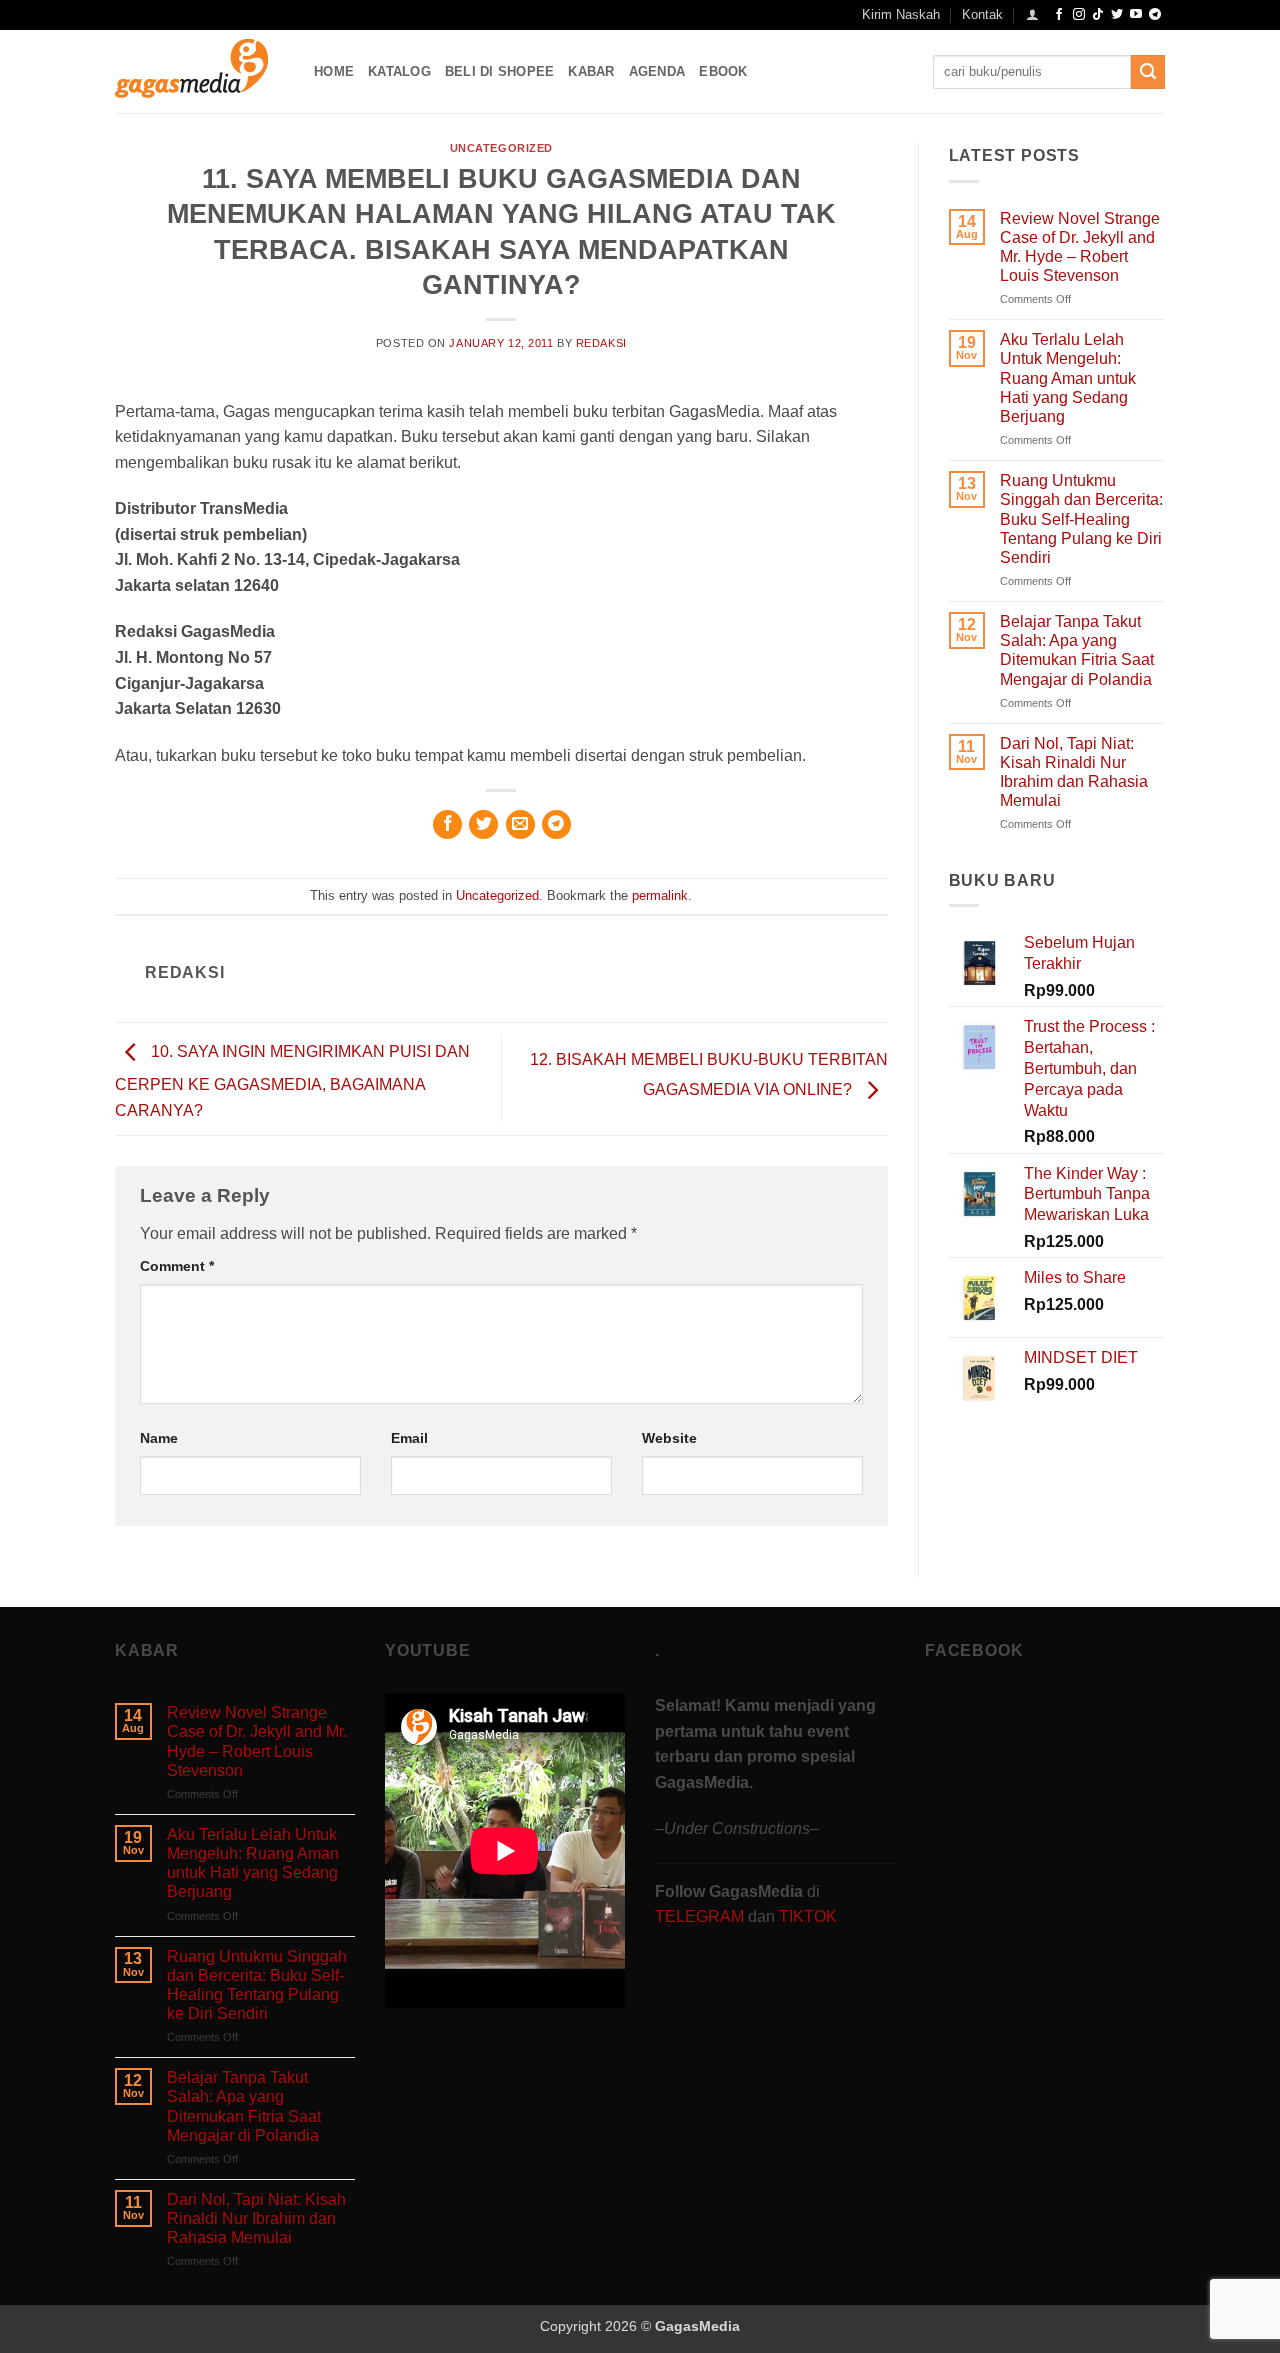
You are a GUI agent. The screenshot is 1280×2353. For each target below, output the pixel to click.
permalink (660, 895)
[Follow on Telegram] (1155, 15)
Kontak (982, 14)
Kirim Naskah (901, 14)
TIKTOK (808, 1916)
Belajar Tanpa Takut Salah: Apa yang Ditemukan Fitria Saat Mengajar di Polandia (1077, 650)
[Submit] (1148, 72)
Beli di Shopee (500, 71)
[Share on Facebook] (447, 824)
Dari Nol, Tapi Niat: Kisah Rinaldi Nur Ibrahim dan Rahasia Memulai (1074, 772)
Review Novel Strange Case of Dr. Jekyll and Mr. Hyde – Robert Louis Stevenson (1080, 247)
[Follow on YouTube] (1136, 15)
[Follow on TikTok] (1098, 15)
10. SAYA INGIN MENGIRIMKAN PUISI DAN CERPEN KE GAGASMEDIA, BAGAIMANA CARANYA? (292, 1082)
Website (669, 1438)
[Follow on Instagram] (1079, 15)
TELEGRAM (701, 1916)
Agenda (657, 71)
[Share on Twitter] (483, 824)
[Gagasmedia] (199, 71)
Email (409, 1438)
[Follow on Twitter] (1117, 15)
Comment (177, 1266)
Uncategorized (501, 148)
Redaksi (601, 343)
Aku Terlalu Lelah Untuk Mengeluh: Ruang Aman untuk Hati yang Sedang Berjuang (1068, 378)
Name (159, 1438)
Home (334, 71)
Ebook (723, 71)
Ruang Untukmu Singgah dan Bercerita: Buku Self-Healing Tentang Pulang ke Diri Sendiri (1081, 519)
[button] (1032, 14)
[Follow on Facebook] (1059, 15)
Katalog (399, 71)
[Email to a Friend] (520, 824)
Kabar (591, 71)
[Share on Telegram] (556, 824)
